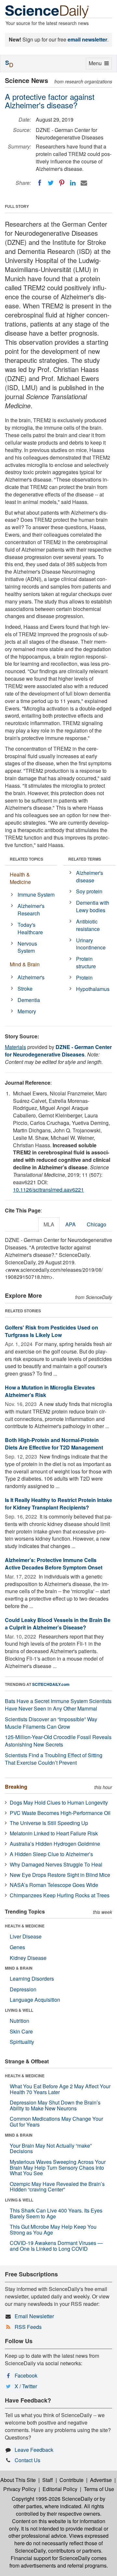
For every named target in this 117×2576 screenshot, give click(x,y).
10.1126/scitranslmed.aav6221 (48, 1190)
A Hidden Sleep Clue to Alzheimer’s (51, 1854)
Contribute (71, 2480)
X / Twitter (26, 2386)
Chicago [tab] (97, 1224)
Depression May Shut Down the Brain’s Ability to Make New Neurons (55, 2105)
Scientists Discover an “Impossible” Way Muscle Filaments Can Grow (51, 1723)
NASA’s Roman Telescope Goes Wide (54, 1885)
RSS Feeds (28, 2327)
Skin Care (21, 2031)
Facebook (26, 2375)
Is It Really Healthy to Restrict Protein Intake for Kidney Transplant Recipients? (58, 1504)
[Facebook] (40, 183)
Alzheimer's (31, 977)
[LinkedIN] (73, 183)
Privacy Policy (20, 2489)
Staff (48, 2480)
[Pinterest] (62, 183)
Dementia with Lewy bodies (93, 906)
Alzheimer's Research (31, 910)
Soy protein (89, 891)
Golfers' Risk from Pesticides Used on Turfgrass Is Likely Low (52, 1331)
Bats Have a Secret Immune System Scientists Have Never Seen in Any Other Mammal (58, 1705)
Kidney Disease (28, 1958)
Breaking (16, 1787)
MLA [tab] (49, 1224)
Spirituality (22, 2042)
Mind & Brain (25, 964)
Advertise (101, 2480)
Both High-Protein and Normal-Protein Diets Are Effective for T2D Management (54, 1444)
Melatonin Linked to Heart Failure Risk (54, 1833)
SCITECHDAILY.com (51, 1684)
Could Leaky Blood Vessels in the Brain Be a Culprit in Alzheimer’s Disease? (58, 1624)
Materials (15, 1047)
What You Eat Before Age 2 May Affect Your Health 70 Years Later (60, 2089)
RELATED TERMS (85, 859)
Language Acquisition (35, 2000)
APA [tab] (71, 1224)
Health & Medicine (20, 878)
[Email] (84, 183)
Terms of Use (99, 2489)
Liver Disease (26, 1936)
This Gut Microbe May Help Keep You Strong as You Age (53, 2230)
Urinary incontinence (91, 944)
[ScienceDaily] (47, 11)
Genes (17, 1947)
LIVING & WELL (19, 2010)
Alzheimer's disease (90, 877)
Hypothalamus (93, 989)
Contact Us (27, 2460)
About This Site (18, 2480)
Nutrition (19, 2021)
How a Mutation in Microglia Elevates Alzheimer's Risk (50, 1391)
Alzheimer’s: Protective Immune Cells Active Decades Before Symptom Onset (54, 1564)
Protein (84, 978)
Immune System (36, 894)
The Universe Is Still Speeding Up (49, 1823)
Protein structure (86, 962)
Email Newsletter (34, 2316)
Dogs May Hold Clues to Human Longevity (59, 1802)
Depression (23, 1989)
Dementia (29, 1000)
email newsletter (87, 39)
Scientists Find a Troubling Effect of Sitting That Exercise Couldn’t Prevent (54, 1759)
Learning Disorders (32, 1979)
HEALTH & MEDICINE (25, 1926)
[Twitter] (51, 183)
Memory (27, 1011)
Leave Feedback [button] (34, 2450)
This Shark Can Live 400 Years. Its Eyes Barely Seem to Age (56, 2213)
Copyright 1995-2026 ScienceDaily (52, 2499)
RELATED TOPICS (26, 859)
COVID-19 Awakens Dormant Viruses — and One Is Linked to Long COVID (56, 2246)
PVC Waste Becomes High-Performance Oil (60, 1813)
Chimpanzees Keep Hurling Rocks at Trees (60, 1895)
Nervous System (27, 947)
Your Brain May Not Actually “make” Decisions (51, 2148)
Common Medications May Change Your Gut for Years (56, 2122)
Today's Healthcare (30, 928)
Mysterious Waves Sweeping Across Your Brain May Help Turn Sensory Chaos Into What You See (58, 2167)
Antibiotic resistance (88, 925)
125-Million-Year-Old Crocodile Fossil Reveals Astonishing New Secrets (58, 1741)
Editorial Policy (60, 2489)
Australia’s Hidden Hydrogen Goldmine (55, 1844)
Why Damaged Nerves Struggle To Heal (56, 1864)
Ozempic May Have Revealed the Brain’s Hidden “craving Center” (57, 2187)
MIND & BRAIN (19, 1968)
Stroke (25, 989)
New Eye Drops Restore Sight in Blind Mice (60, 1875)
